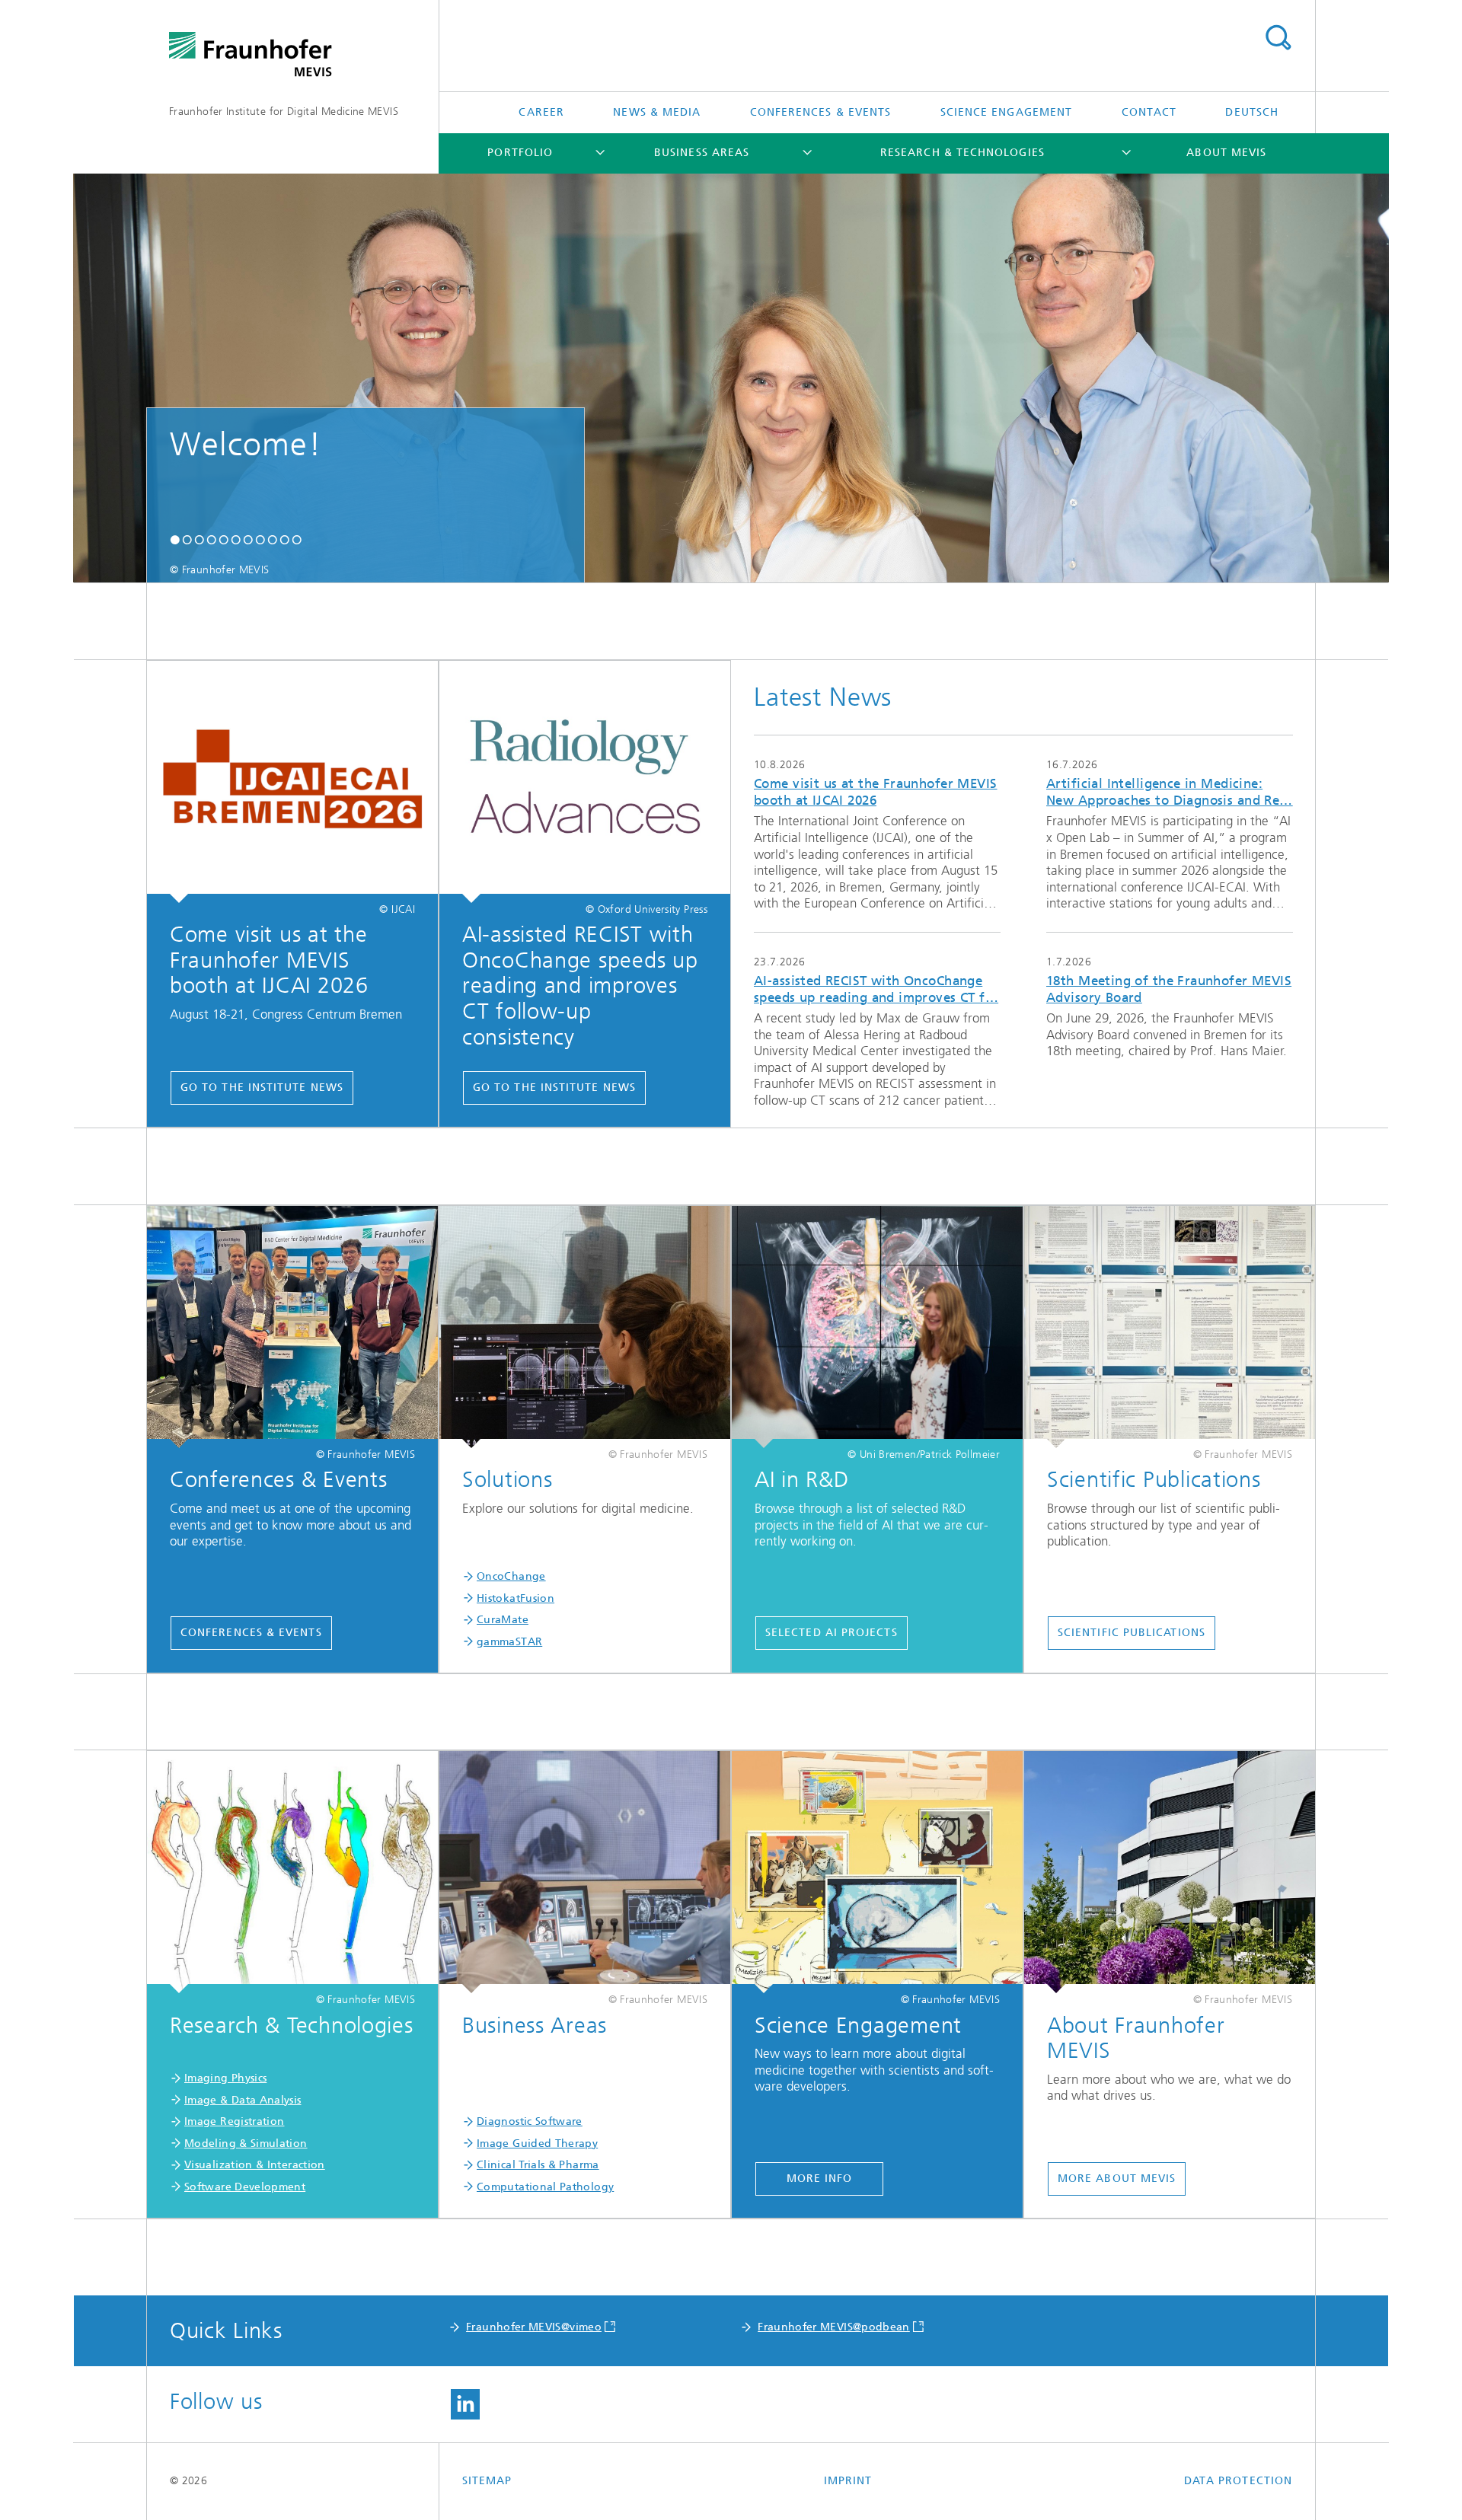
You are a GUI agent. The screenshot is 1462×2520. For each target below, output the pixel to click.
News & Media (657, 112)
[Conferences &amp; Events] (292, 1327)
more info (877, 833)
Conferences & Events (821, 112)
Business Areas (702, 153)
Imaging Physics (225, 2078)
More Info (820, 2179)
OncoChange (511, 1576)
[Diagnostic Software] (585, 1872)
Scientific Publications (1132, 1633)
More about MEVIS (1117, 2179)
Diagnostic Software (530, 2121)
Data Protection (1238, 2481)
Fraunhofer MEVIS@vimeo (534, 2327)
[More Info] (877, 1872)
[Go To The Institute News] (292, 782)
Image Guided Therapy (537, 2144)
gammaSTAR (509, 1642)
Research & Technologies (962, 153)
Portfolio (520, 153)
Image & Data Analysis (243, 2100)
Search (1278, 38)
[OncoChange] (585, 1327)
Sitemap (487, 2481)
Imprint (848, 2481)
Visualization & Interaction (255, 2165)
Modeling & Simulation (246, 2144)
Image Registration (234, 2121)
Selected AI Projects (832, 1633)
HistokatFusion (516, 1598)
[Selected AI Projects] (877, 1327)
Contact (1149, 112)
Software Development (245, 2187)
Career (541, 112)
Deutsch (1252, 112)
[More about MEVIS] (1170, 1872)
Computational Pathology (545, 2187)
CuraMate (503, 1620)
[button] (175, 541)
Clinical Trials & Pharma (538, 2165)
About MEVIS (1226, 153)
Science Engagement (1006, 112)
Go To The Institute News (262, 1088)
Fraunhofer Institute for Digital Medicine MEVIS (284, 112)
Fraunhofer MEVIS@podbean (834, 2327)
